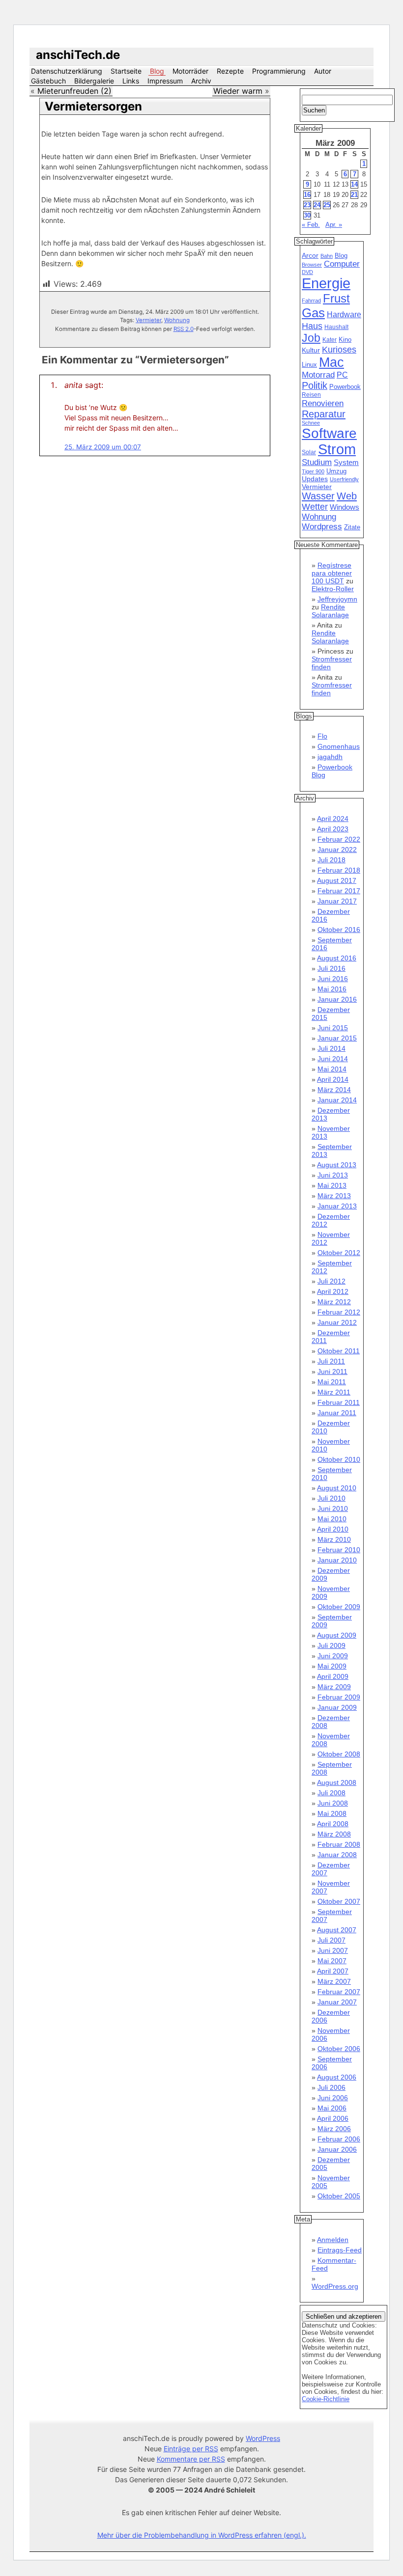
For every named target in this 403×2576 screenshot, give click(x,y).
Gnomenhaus (339, 746)
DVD (307, 272)
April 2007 (333, 1971)
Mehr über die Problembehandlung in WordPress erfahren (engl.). (202, 2535)
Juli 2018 (331, 860)
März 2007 (334, 1981)
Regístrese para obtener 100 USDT (332, 573)
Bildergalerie (94, 81)
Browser (312, 265)
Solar (309, 452)
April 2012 (333, 1291)
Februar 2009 (339, 1697)
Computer (342, 264)
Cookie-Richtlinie (326, 2399)
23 (307, 205)
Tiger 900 (313, 471)
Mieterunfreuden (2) (74, 91)
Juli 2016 (331, 968)
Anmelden (333, 2240)
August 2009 (337, 1635)
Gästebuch (48, 81)
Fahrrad (311, 301)
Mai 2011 (332, 1382)
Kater (330, 340)
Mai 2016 (332, 989)
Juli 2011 (331, 1361)
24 (317, 205)
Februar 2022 (339, 839)
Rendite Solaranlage (330, 611)
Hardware (344, 315)
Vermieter (148, 320)
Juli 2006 (331, 2087)
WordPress (263, 2438)
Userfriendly (344, 479)
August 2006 (337, 2077)
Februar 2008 (339, 1844)
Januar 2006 (337, 2149)
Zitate (352, 527)
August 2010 (337, 1488)
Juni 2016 (333, 979)
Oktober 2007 (339, 1901)
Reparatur (324, 414)
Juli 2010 (331, 1498)
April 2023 (333, 829)
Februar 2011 (339, 1402)
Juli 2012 (331, 1281)
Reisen (311, 395)
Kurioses (339, 350)
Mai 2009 (332, 1666)
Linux (309, 365)
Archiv (201, 81)
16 (307, 195)
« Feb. (311, 225)
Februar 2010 (339, 1550)
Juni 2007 (333, 1950)
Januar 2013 (337, 1206)
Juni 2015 (333, 1028)
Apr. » (334, 225)
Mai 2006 (332, 2108)
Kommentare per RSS (191, 2459)
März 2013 (334, 1196)
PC (342, 375)
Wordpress (322, 527)
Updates (315, 479)
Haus (312, 326)
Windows (345, 507)
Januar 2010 (337, 1560)
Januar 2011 (337, 1413)
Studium (317, 462)
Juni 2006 (333, 2098)
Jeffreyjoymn (337, 599)
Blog (157, 71)
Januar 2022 (337, 850)
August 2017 (337, 880)
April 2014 (333, 1079)
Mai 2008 (332, 1813)
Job (311, 338)
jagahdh (330, 757)
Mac (331, 362)
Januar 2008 (337, 1855)
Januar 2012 (337, 1322)
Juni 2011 (332, 1371)
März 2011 (334, 1392)
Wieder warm (238, 91)
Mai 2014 (332, 1069)
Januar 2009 (337, 1707)
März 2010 (334, 1539)
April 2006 (333, 2118)
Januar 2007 (337, 2002)
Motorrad (318, 375)
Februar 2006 (339, 2139)
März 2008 (334, 1834)
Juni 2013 (333, 1175)
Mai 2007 (332, 1961)
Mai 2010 (332, 1519)
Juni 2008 (333, 1803)
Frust (336, 298)
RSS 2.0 (184, 329)
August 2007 (337, 1930)
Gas (313, 313)
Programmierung (279, 71)
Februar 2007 (339, 1992)
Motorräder (190, 71)
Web (347, 496)
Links (131, 81)
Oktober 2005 (339, 2196)
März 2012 (334, 1302)
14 (354, 184)
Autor (323, 71)
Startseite (126, 71)
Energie (326, 283)
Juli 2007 (331, 1940)
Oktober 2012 (339, 1253)
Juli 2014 (331, 1048)
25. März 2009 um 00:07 (103, 447)
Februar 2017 (339, 891)
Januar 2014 (337, 1100)
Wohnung (177, 320)
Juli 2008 (331, 1793)
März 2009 (334, 1687)
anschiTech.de (78, 55)
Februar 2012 (339, 1312)
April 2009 (333, 1676)
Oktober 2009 (339, 1607)
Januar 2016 (337, 999)
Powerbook (345, 387)
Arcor (310, 255)
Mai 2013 (332, 1185)
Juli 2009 (331, 1645)
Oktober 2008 (339, 1754)
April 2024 (333, 819)
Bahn (327, 256)
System (346, 462)
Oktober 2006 (339, 2049)
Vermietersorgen (93, 106)
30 (307, 215)
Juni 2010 (333, 1508)
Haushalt (336, 327)
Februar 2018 (339, 870)
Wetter (315, 507)
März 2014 (334, 1090)
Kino (345, 340)
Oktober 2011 (339, 1351)
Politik (315, 385)
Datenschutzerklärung (67, 71)
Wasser (318, 496)
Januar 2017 (337, 901)
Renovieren (323, 403)
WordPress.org (335, 2286)
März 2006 (334, 2129)
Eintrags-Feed (340, 2250)
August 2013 (337, 1165)
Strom (337, 449)
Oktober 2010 (339, 1459)
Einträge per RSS (191, 2449)
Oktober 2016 (339, 930)
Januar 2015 (337, 1038)
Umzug (336, 471)
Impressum (165, 81)
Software (329, 433)
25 (327, 205)
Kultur (311, 350)
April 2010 (333, 1529)
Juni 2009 (333, 1656)
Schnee (311, 423)
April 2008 (333, 1824)
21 (354, 195)
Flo (322, 736)
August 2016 (337, 958)
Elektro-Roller (333, 589)
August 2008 (337, 1782)
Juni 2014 (333, 1059)
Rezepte (230, 71)
